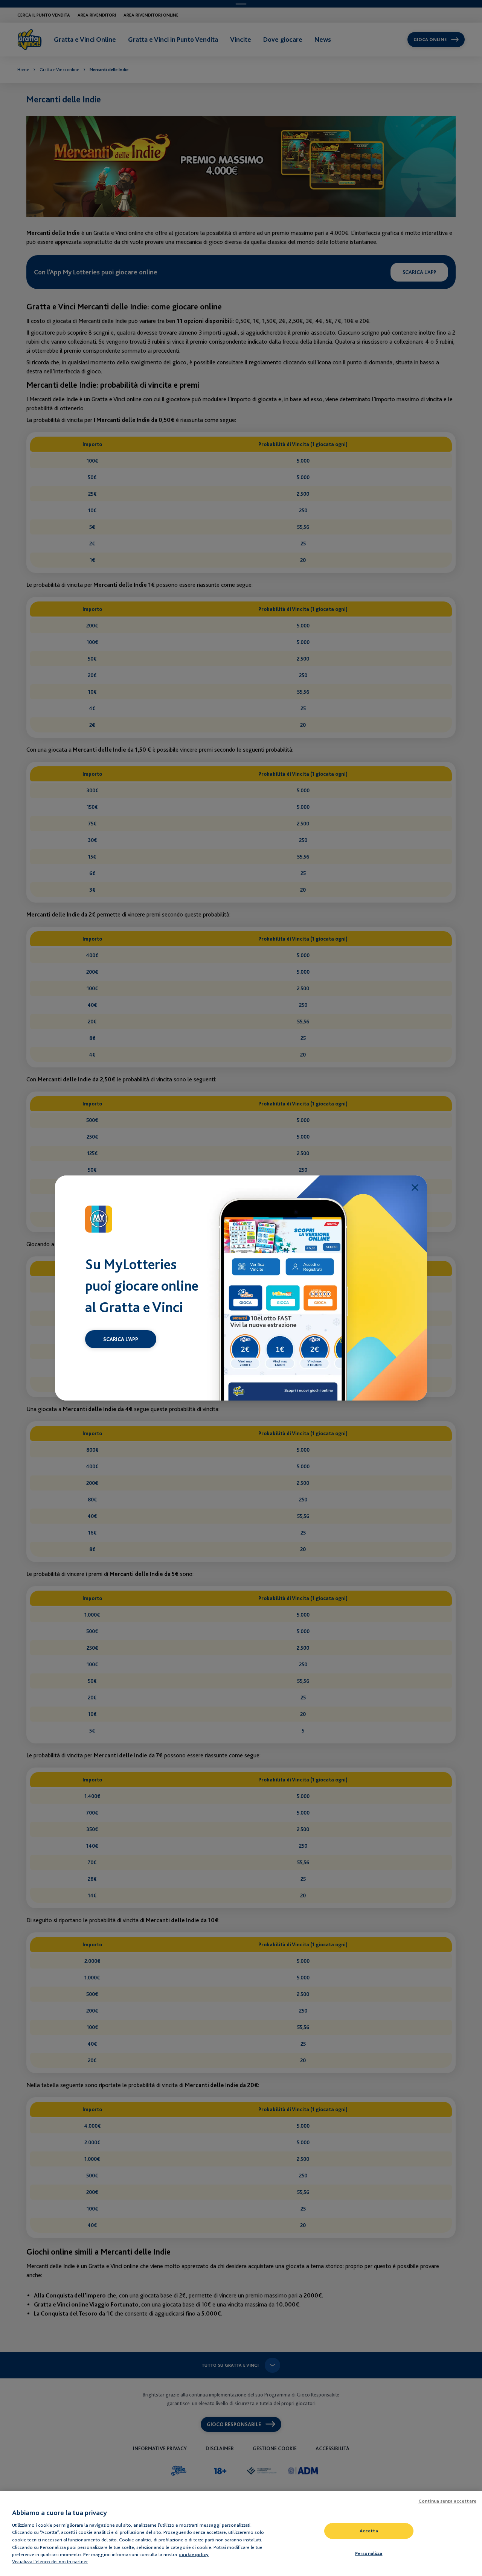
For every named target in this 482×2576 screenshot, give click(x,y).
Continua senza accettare (447, 2501)
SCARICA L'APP (121, 1339)
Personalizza (369, 2554)
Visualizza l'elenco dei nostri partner (50, 2561)
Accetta (369, 2531)
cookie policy (194, 2554)
